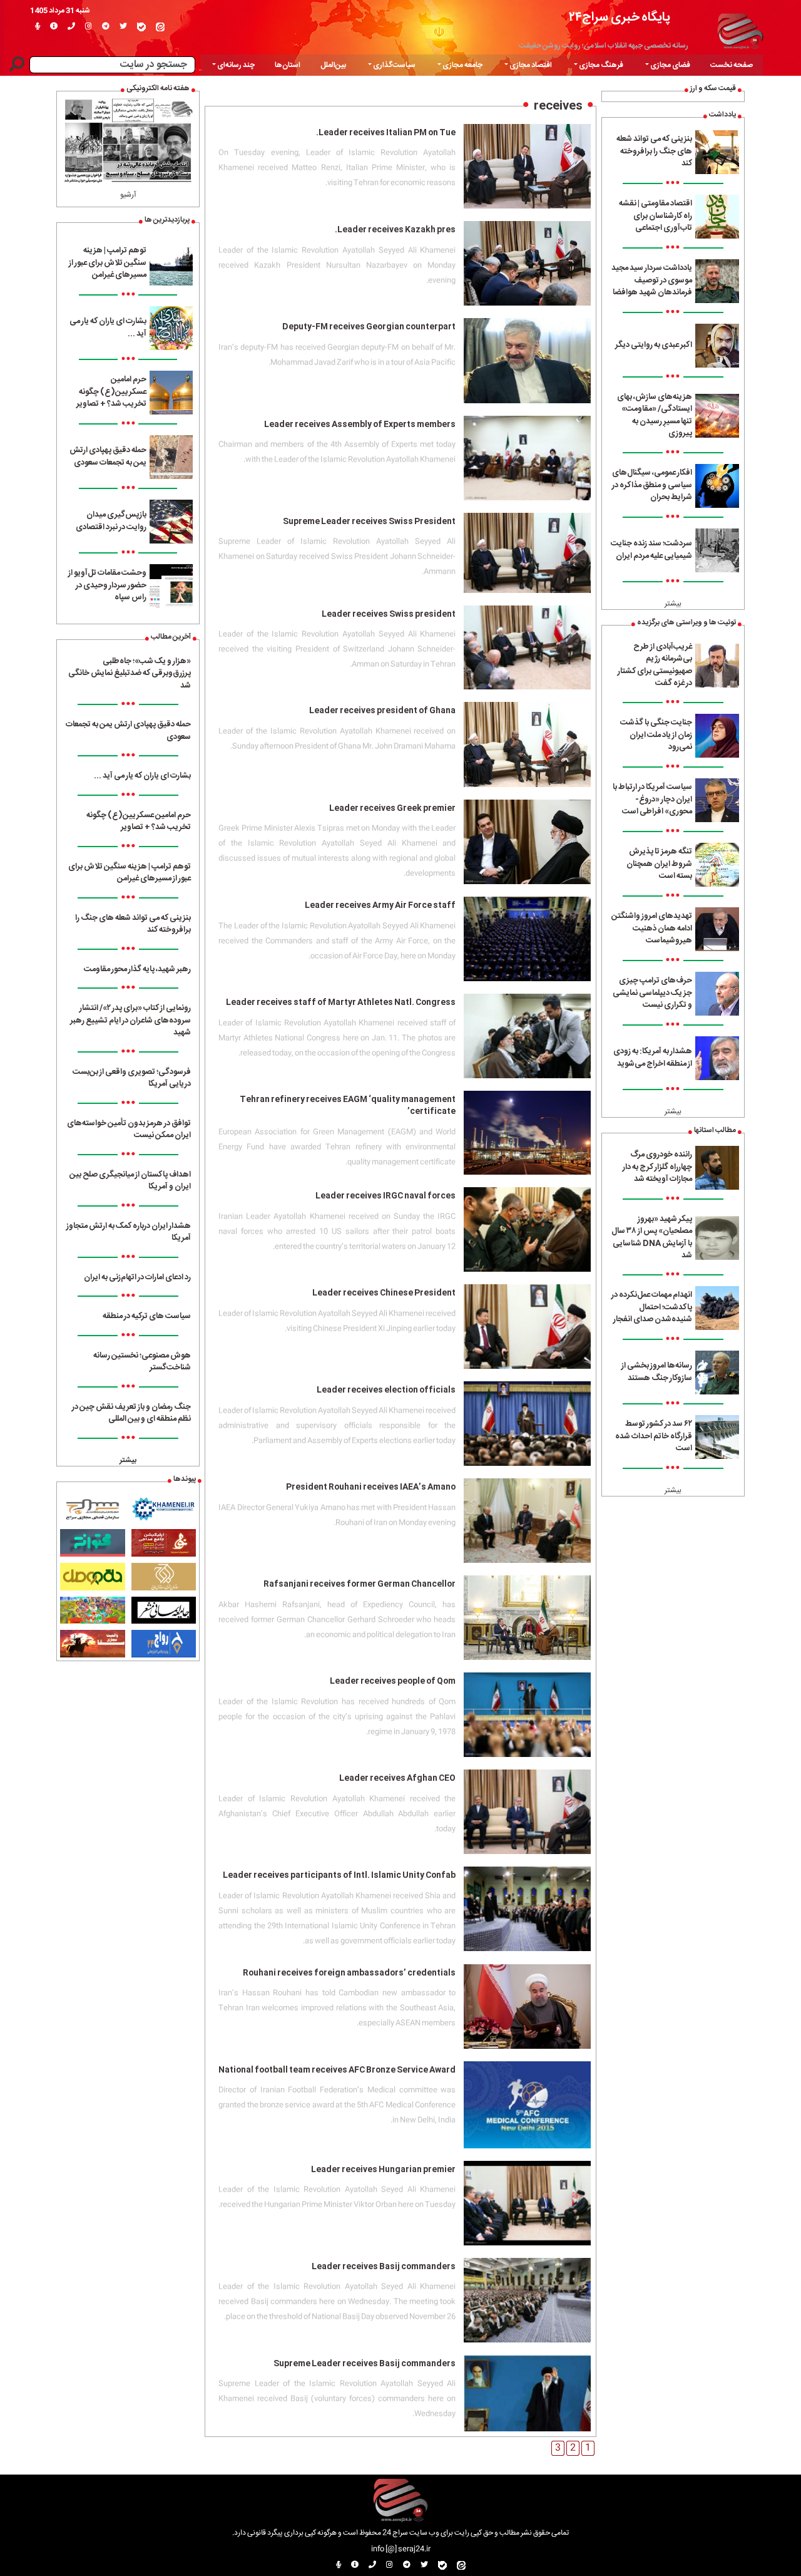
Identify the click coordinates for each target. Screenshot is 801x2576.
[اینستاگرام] (89, 27)
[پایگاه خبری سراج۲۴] (740, 29)
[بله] (141, 27)
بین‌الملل (333, 65)
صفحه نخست (732, 65)
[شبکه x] (123, 27)
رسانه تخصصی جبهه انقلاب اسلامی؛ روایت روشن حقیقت (604, 46)
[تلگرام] (106, 27)
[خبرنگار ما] (38, 27)
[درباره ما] (54, 27)
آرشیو (128, 195)
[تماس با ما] (71, 27)
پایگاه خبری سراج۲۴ (620, 17)
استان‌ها (288, 65)
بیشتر (673, 604)
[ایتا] (160, 27)
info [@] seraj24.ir (401, 2549)
